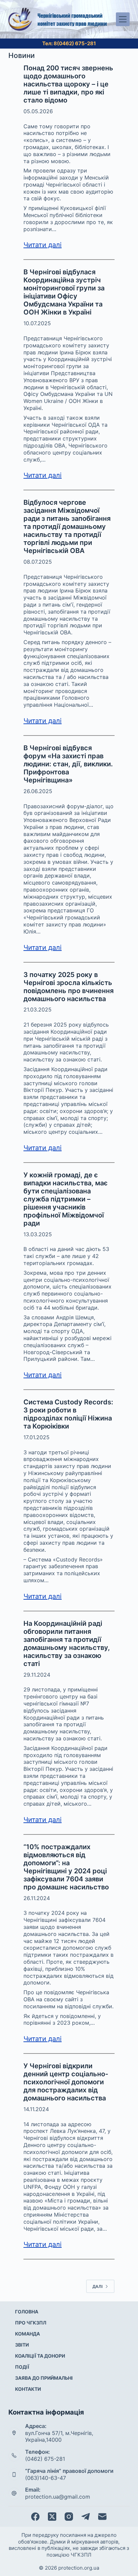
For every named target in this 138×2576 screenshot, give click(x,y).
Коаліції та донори (40, 2356)
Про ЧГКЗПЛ (31, 2323)
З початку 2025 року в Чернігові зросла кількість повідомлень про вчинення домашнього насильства (68, 987)
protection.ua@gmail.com (58, 2497)
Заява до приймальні (44, 2378)
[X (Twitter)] (52, 2517)
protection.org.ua (79, 2568)
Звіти (22, 2345)
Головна (27, 2312)
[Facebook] (35, 2517)
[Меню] (123, 19)
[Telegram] (86, 2517)
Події (22, 2367)
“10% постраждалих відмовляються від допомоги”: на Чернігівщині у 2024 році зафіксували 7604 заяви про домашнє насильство (66, 1867)
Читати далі (43, 245)
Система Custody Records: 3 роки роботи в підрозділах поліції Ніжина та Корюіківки (68, 1414)
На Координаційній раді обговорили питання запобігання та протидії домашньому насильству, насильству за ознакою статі (67, 1644)
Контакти (28, 2389)
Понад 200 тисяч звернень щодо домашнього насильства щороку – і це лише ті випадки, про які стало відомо (68, 84)
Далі (97, 2286)
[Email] (102, 2517)
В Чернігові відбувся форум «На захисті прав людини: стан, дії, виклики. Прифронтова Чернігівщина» (68, 764)
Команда (27, 2334)
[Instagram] (69, 2517)
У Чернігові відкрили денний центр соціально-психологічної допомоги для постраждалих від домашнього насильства (66, 2082)
